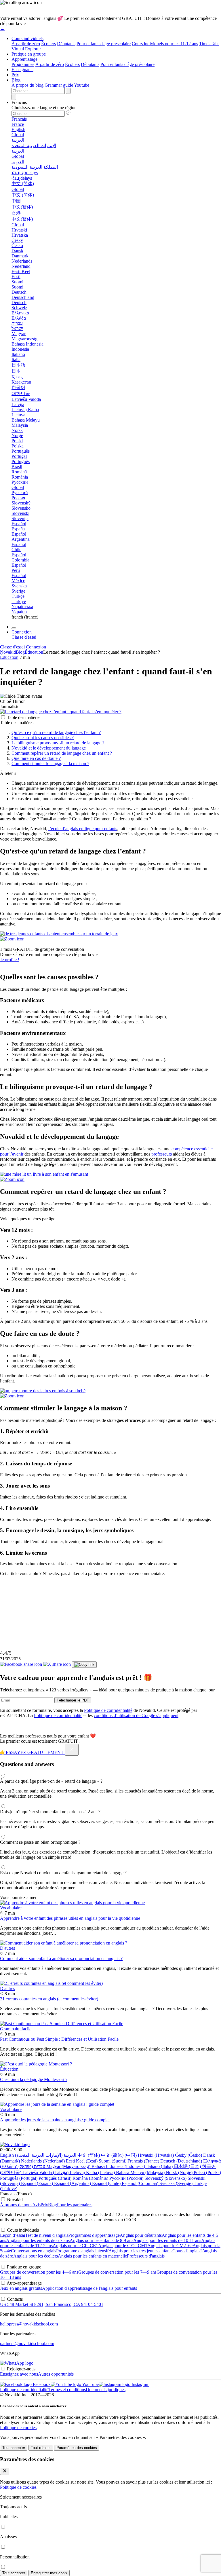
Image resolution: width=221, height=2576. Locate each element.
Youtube (82, 85)
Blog (16, 80)
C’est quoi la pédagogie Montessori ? (34, 2079)
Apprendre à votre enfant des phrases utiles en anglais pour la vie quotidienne (70, 1918)
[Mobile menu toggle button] (14, 628)
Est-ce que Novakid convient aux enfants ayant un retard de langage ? (63, 1873)
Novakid (8, 652)
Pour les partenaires (75, 2205)
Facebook (41, 2384)
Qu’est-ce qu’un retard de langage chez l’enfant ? (56, 732)
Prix (15, 75)
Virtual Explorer (26, 49)
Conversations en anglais (34, 2251)
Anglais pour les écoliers (36, 2256)
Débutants (66, 44)
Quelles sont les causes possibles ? (43, 738)
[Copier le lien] (84, 1665)
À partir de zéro (26, 44)
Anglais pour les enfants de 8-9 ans (101, 2240)
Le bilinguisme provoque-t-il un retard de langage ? (58, 743)
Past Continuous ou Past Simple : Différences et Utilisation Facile (59, 2039)
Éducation (34, 652)
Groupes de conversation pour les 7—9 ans (117, 2272)
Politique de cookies (18, 2428)
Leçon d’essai (13, 2235)
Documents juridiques (106, 2390)
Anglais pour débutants (141, 2235)
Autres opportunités (56, 2374)
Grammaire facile (16, 2029)
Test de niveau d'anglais (47, 2235)
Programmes (23, 64)
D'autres (7, 1948)
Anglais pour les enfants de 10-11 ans (167, 2240)
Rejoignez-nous (21, 2369)
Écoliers (48, 44)
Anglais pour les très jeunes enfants (140, 2251)
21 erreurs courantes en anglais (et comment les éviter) (49, 1999)
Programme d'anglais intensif (82, 2251)
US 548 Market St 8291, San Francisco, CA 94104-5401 (52, 2304)
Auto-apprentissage (24, 2283)
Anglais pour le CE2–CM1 (123, 2246)
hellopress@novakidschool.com (29, 2324)
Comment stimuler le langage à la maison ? (50, 763)
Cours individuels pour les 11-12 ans (165, 44)
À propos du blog (27, 85)
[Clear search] (68, 91)
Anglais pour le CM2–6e (170, 2246)
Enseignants (22, 70)
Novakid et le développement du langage (49, 748)
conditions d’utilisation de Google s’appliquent (136, 1715)
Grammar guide (59, 85)
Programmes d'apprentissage (94, 2235)
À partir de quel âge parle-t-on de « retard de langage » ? (51, 1781)
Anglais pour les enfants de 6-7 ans (38, 2240)
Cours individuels (27, 38)
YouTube (90, 2384)
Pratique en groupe (29, 54)
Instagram (140, 2384)
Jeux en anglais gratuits (21, 2288)
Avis (36, 2205)
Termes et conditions (67, 2390)
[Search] (14, 97)
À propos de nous (16, 2205)
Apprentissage (24, 59)
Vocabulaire (11, 1908)
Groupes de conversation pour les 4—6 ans (39, 2272)
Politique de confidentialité (108, 1710)
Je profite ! (10, 960)
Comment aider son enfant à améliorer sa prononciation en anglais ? (61, 1958)
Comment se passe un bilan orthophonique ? (40, 1842)
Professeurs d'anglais (146, 2256)
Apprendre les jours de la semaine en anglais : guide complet (55, 2120)
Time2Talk (209, 44)
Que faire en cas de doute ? (36, 758)
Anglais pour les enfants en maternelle (92, 2256)
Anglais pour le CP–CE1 (75, 2246)
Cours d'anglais (186, 2251)
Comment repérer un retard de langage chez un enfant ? (62, 753)
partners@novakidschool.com (27, 2343)
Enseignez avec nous (19, 2374)
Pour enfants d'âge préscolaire (104, 44)
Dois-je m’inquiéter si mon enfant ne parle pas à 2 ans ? (50, 1812)
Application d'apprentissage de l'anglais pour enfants (89, 2288)
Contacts (15, 2299)
